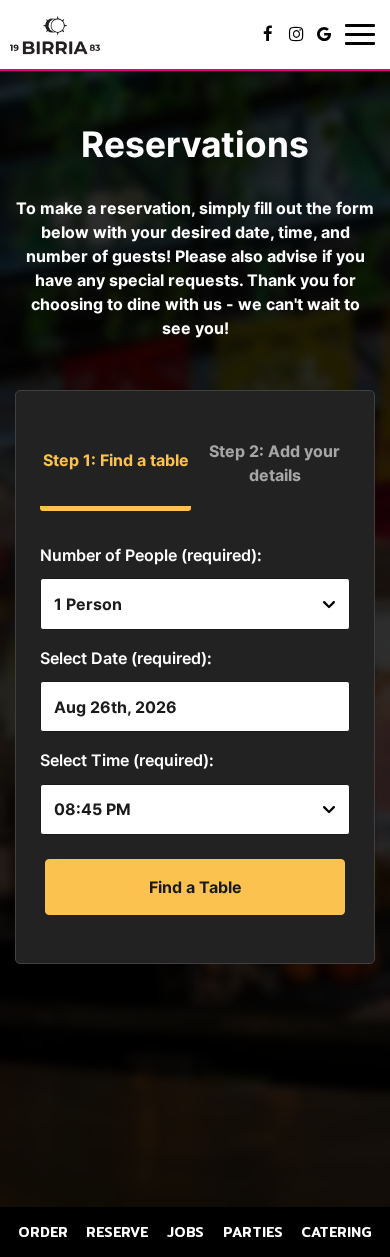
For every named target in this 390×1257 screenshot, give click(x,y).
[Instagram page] (296, 34)
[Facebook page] (268, 34)
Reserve (117, 1232)
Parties (253, 1232)
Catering (336, 1232)
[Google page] (324, 34)
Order (43, 1232)
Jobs (185, 1232)
